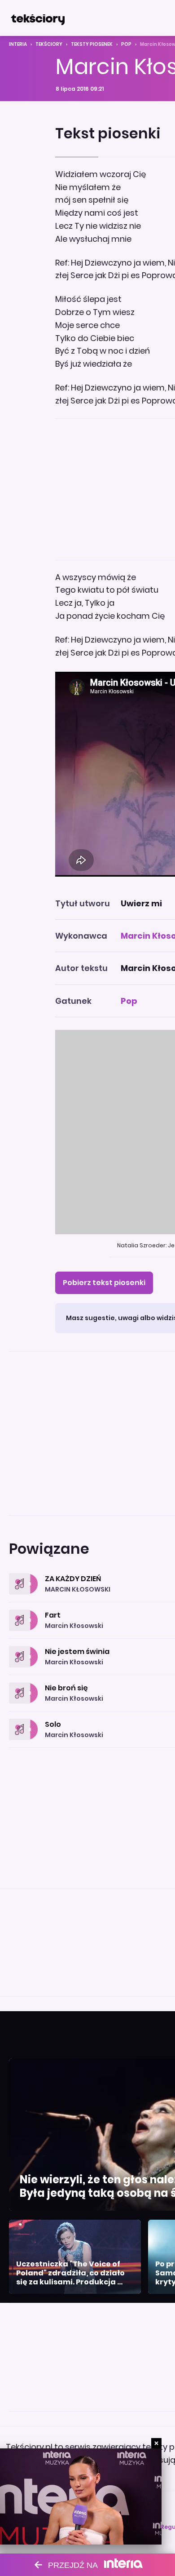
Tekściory (49, 44)
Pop (126, 44)
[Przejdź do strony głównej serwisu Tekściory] (38, 18)
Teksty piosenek (92, 44)
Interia (18, 44)
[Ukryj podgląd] (156, 2443)
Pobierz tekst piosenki (104, 1283)
